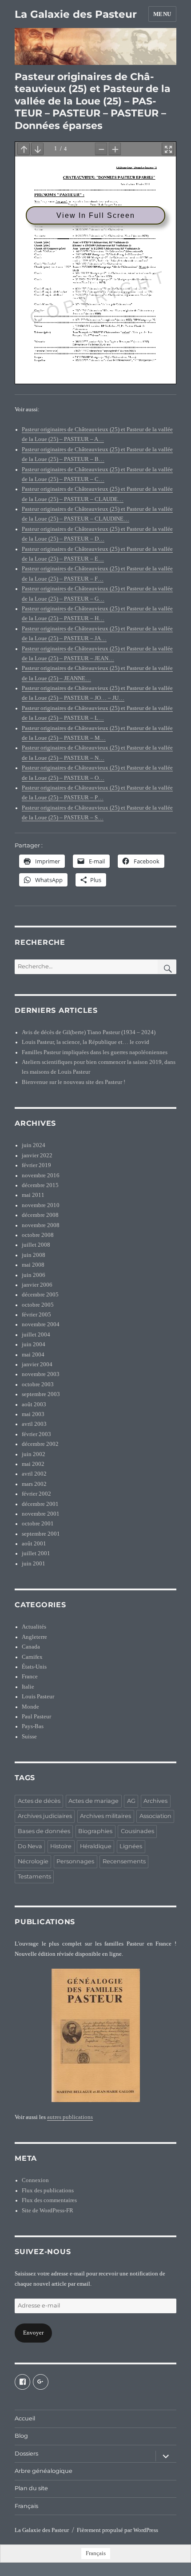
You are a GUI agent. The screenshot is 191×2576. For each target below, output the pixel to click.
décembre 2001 (40, 1504)
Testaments (34, 1876)
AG (131, 1801)
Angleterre (34, 1637)
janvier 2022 (37, 1156)
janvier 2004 (37, 1364)
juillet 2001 (36, 1553)
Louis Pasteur (38, 1697)
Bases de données (44, 1831)
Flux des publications (48, 2191)
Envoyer (33, 2333)
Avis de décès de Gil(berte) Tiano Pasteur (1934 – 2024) (89, 1032)
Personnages (75, 1861)
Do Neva (30, 1846)
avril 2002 (34, 1474)
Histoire (61, 1846)
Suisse (29, 1737)
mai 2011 (33, 1195)
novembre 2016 (41, 1176)
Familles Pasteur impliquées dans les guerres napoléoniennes (95, 1052)
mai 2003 (33, 1414)
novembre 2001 (41, 1514)
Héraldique (96, 1846)
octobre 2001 (38, 1524)
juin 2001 (34, 1564)
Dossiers (26, 2454)
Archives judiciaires (45, 1816)
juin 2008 (34, 1255)
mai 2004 (33, 1355)
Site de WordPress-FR (48, 2211)
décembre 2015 (40, 1185)
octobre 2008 (38, 1235)
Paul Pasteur (36, 1717)
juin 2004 (34, 1344)
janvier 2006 (37, 1285)
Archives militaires (105, 1816)
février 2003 (36, 1434)
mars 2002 (34, 1484)
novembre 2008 (41, 1225)
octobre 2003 (38, 1384)
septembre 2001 (41, 1534)
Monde (30, 1707)
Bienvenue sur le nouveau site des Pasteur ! (74, 1082)
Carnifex (32, 1657)
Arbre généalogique (44, 2471)
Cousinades (137, 1831)
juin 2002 (34, 1454)
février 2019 (36, 1165)
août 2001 (34, 1544)
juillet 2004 (36, 1335)
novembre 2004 (41, 1324)
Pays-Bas (33, 1726)
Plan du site (31, 2488)
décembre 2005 (40, 1295)
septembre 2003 (41, 1394)
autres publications (70, 2117)
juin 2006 (34, 1275)
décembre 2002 (40, 1444)
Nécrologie (33, 1861)
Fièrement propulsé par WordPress (117, 2530)
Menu (162, 14)
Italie (28, 1687)
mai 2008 (33, 1265)
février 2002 (36, 1494)
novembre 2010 (41, 1205)
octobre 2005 (38, 1305)
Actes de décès (39, 1801)
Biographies (95, 1831)
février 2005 (36, 1315)
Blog (21, 2436)
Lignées (131, 1846)
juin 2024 (34, 1145)
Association (155, 1816)
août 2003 (34, 1404)
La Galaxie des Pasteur (76, 14)
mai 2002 (33, 1464)
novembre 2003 (41, 1374)
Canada (31, 1647)
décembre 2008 (40, 1215)
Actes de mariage (94, 1801)
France (30, 1677)
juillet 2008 (36, 1245)
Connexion (35, 2180)
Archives (155, 1801)
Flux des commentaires (49, 2200)
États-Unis (34, 1667)
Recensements (124, 1861)
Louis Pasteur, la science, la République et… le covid (86, 1042)
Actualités (34, 1627)
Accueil (25, 2418)
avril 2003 (34, 1424)
